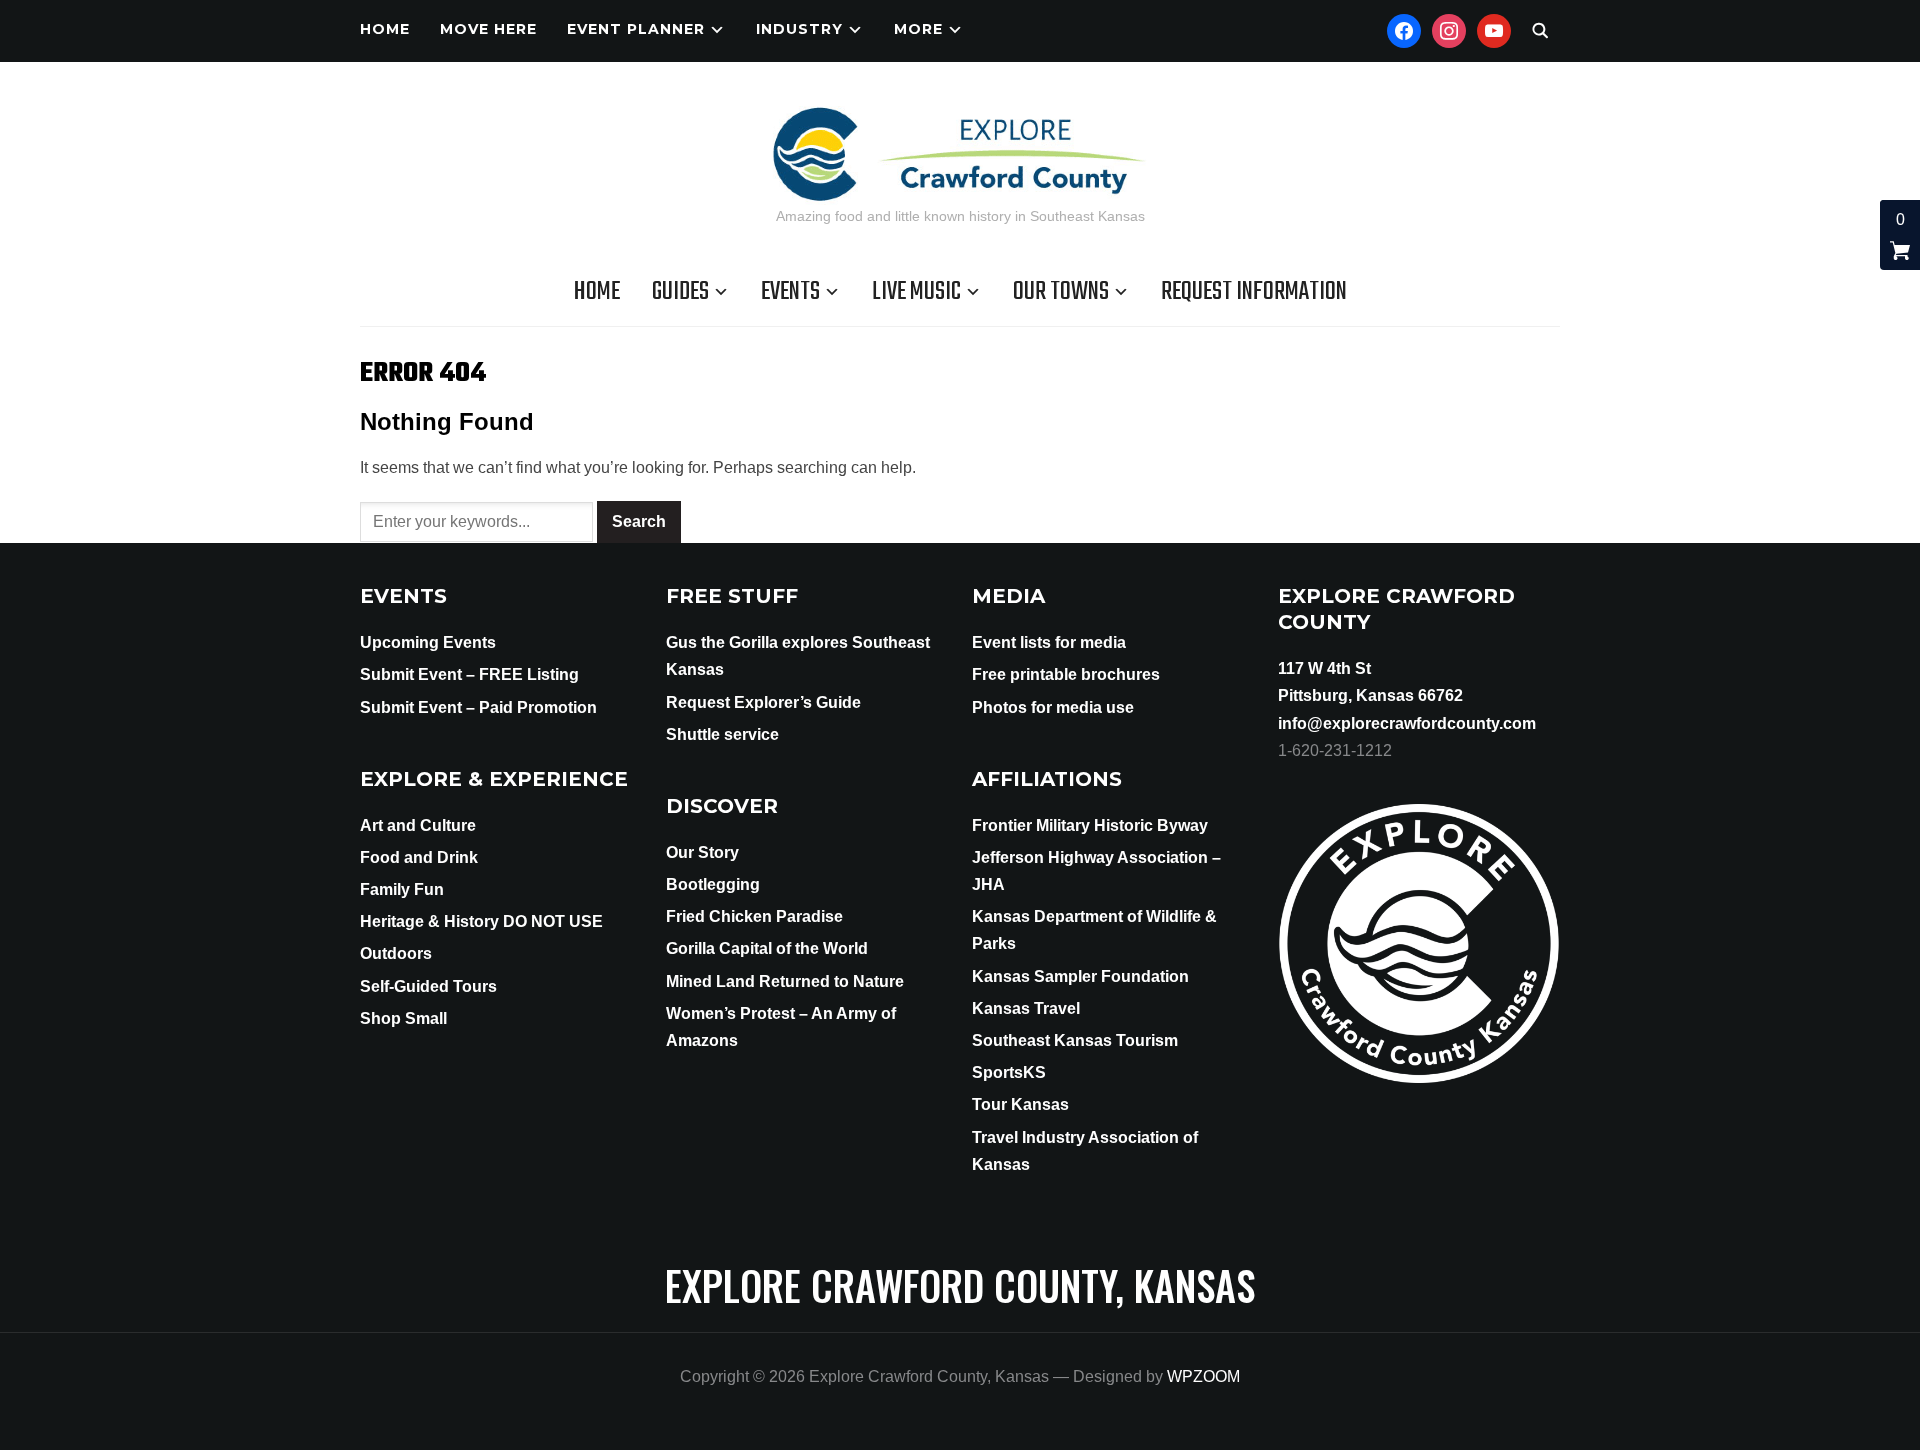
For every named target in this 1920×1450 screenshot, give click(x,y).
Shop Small (403, 1018)
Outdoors (396, 953)
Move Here (488, 29)
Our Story (702, 852)
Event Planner (636, 29)
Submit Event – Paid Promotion (478, 707)
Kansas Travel (1026, 1008)
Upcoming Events (428, 642)
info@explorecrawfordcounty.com (1407, 723)
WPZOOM (1203, 1376)
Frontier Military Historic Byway (1090, 825)
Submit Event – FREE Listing (469, 674)
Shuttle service (722, 734)
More (918, 29)
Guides (680, 292)
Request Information (1254, 292)
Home (385, 29)
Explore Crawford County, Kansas (960, 1285)
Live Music (916, 292)
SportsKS (1009, 1072)
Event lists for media (1049, 642)
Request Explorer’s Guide (763, 702)
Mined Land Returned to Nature (785, 981)
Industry (799, 29)
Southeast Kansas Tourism (1075, 1040)
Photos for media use (1053, 707)
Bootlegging (713, 884)
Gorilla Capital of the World (767, 948)
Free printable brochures (1066, 674)
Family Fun (402, 889)
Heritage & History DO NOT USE (481, 921)
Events (790, 292)
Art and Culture (418, 825)
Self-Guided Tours (428, 986)
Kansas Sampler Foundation (1080, 976)
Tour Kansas (1020, 1104)
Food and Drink (419, 857)
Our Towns (1061, 292)
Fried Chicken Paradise (754, 916)
